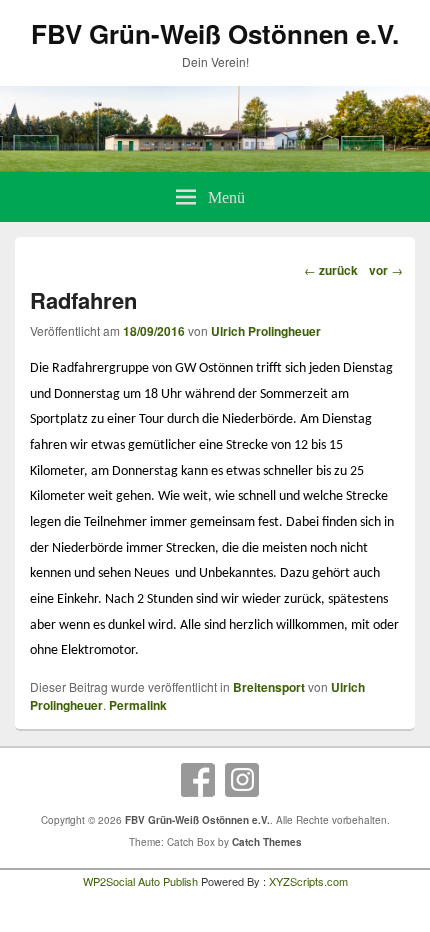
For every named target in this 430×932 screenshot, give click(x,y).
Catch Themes (267, 842)
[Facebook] (198, 780)
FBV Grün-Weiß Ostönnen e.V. (215, 33)
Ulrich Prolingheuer (266, 331)
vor (386, 270)
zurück (331, 270)
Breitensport (269, 687)
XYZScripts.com (308, 881)
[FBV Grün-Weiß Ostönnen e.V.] (215, 166)
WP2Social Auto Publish (140, 881)
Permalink (138, 705)
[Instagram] (242, 780)
